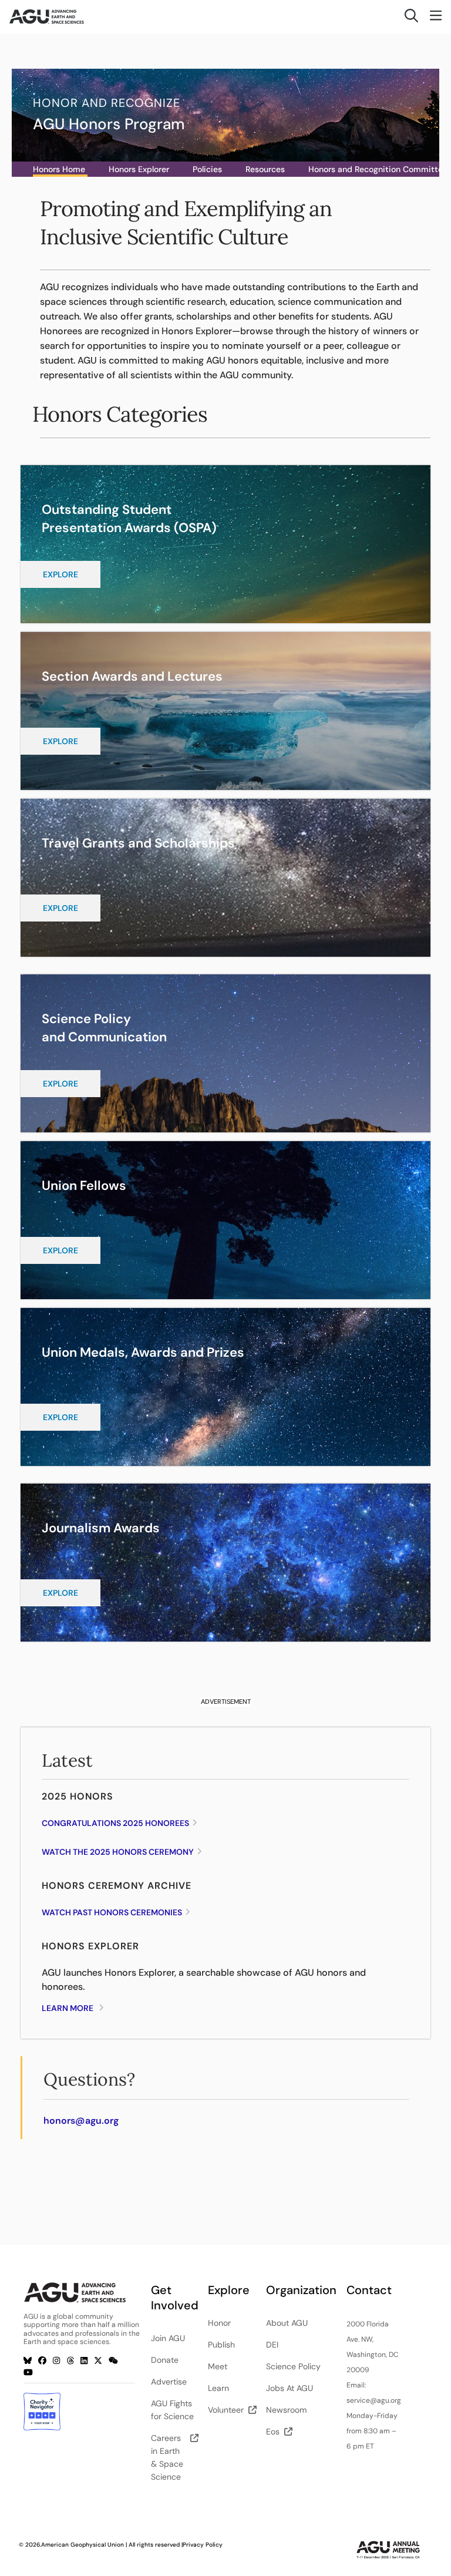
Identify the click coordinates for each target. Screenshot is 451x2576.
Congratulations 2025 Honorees (115, 1823)
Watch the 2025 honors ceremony (118, 1852)
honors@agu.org (81, 2121)
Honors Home (59, 169)
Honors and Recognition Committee (378, 169)
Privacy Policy (203, 2545)
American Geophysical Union (83, 2545)
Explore (60, 574)
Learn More (68, 2008)
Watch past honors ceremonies (112, 1912)
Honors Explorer (139, 169)
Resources (265, 169)
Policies (207, 169)
